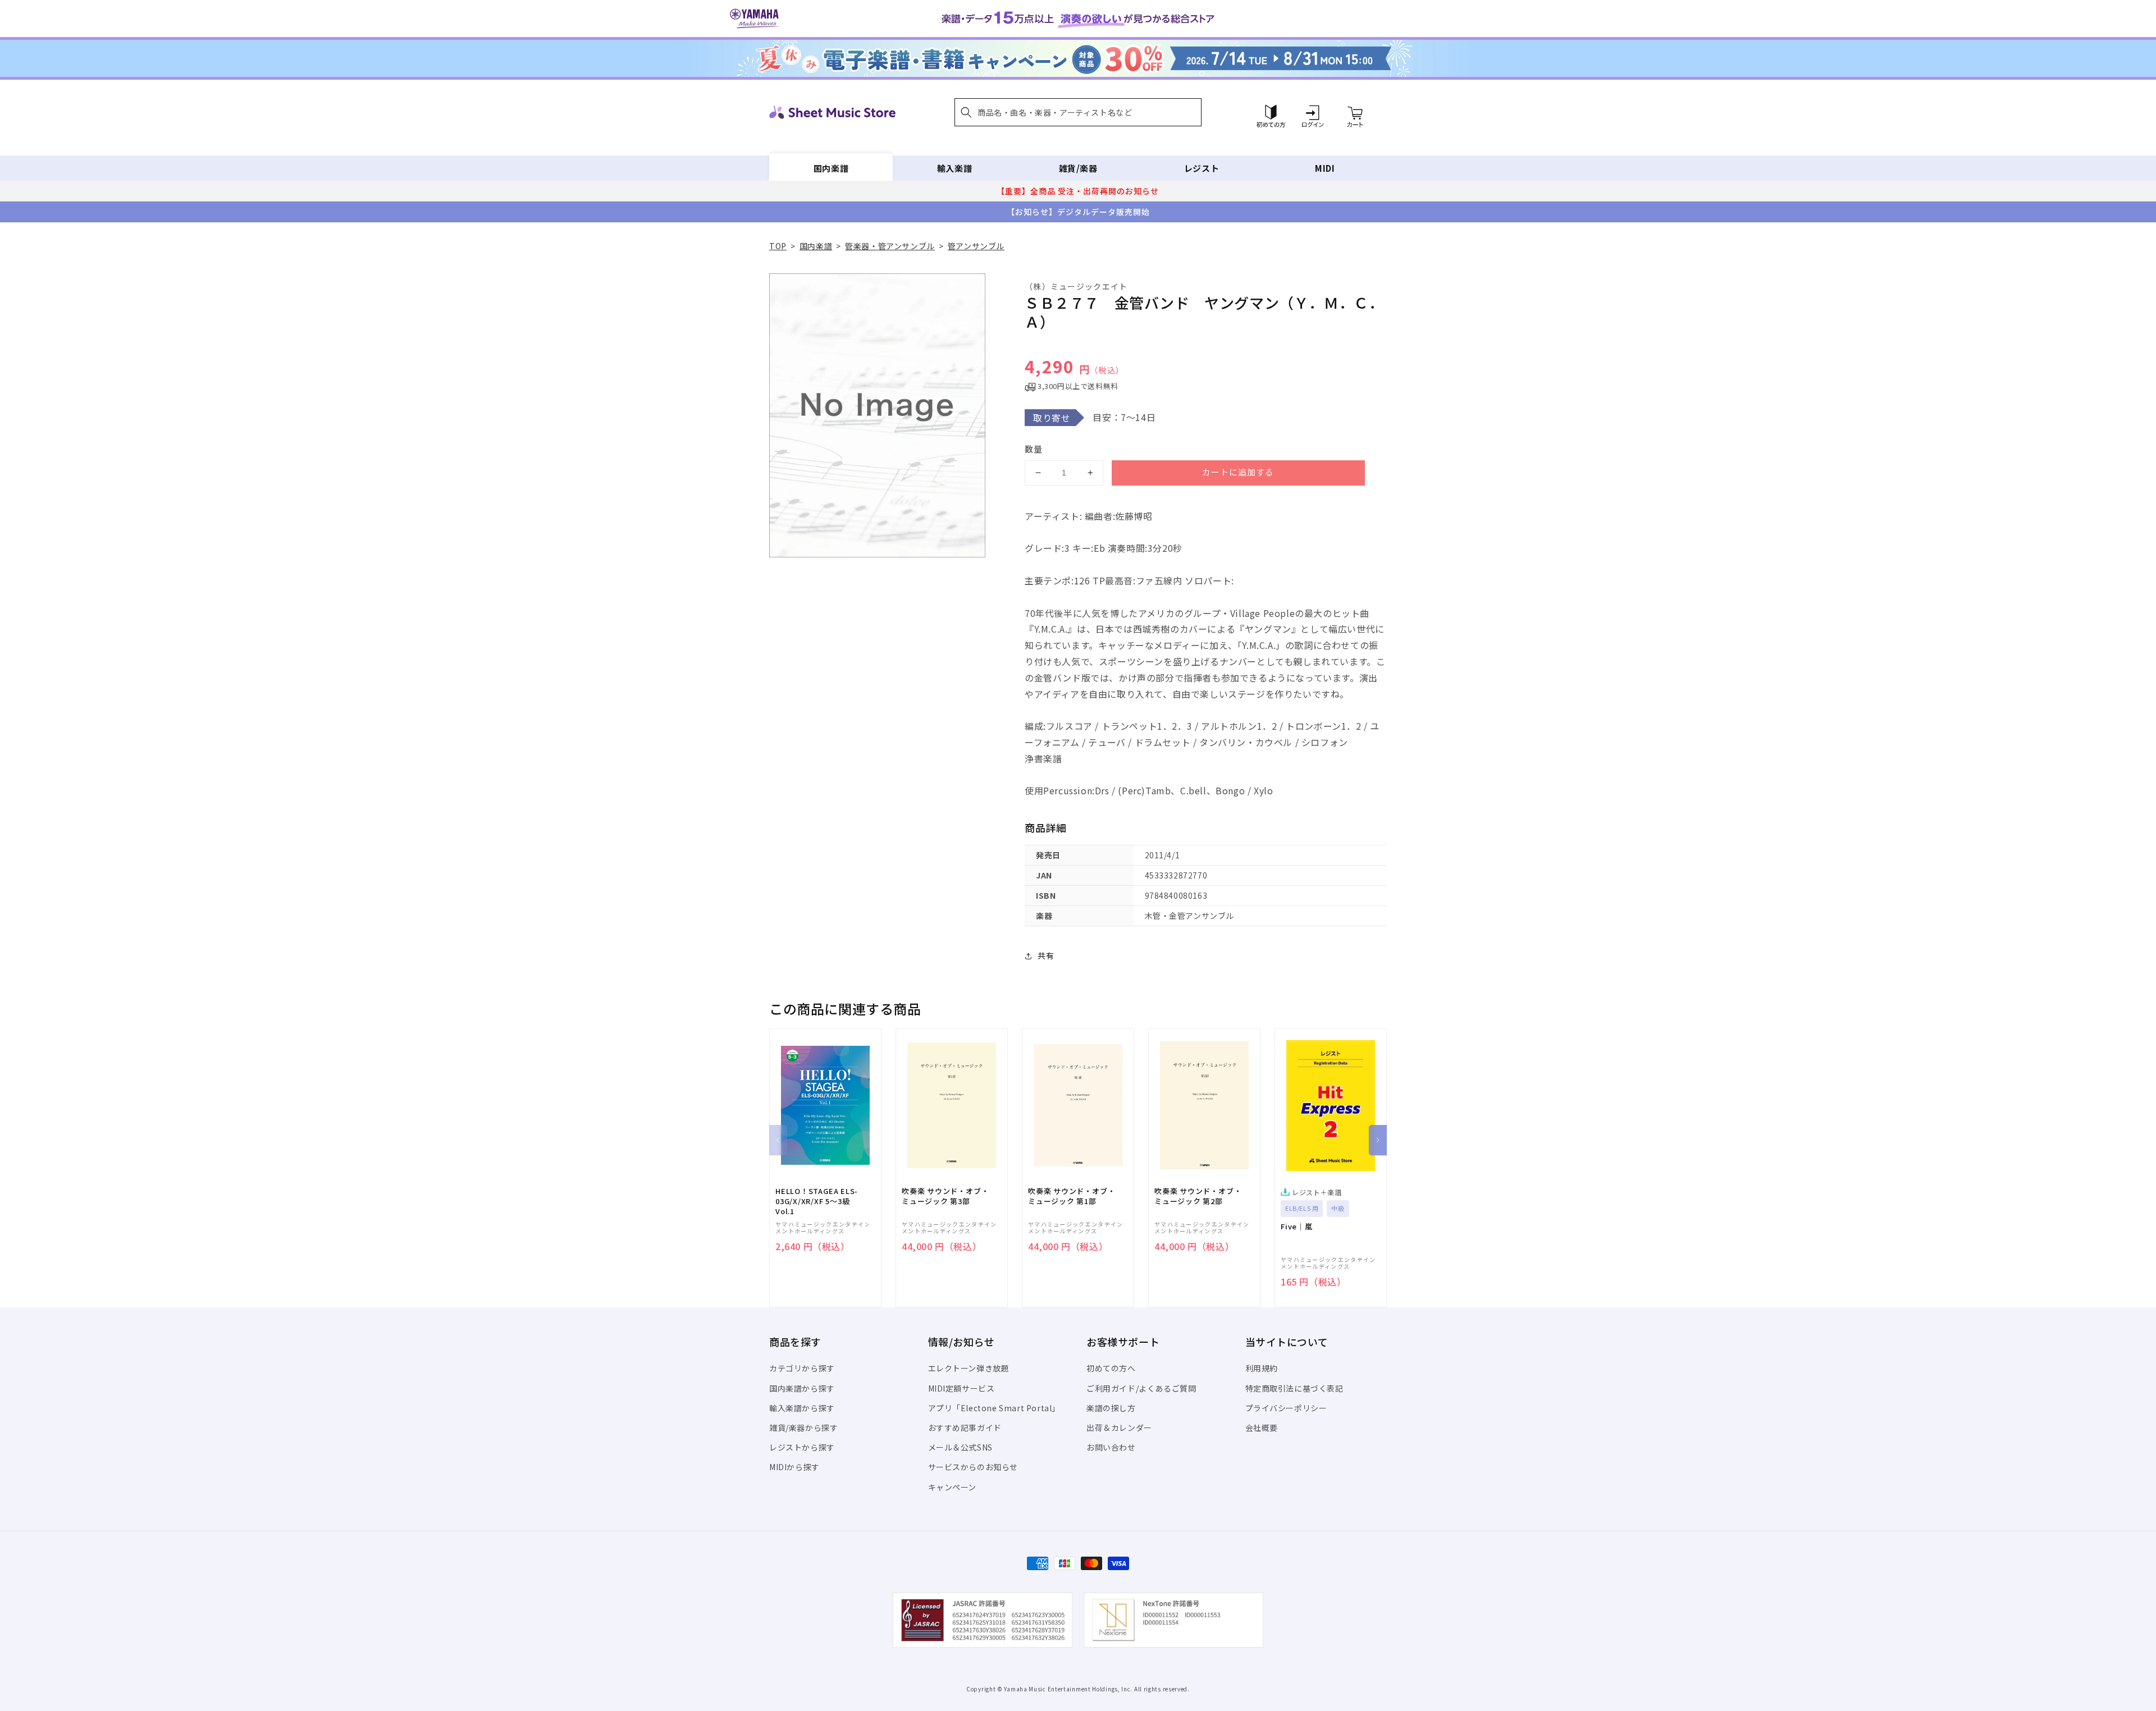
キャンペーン (953, 1487)
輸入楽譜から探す (802, 1408)
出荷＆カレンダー (1119, 1428)
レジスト (1202, 168)
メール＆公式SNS (960, 1447)
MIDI (1325, 168)
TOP (778, 246)
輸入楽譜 (954, 168)
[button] (1078, 112)
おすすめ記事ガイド (965, 1428)
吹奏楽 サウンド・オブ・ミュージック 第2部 (1198, 1196)
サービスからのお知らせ (973, 1467)
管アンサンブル (976, 246)
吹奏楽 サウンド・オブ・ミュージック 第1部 (1072, 1196)
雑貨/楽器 (1078, 168)
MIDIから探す (794, 1467)
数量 (1034, 449)
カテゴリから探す (802, 1368)
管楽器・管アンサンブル (890, 246)
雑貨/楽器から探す (803, 1428)
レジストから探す (802, 1447)
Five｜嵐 (1297, 1227)
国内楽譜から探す (802, 1388)
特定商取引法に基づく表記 (1294, 1388)
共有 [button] (1046, 955)
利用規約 (1262, 1368)
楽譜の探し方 (1111, 1408)
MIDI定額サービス (961, 1388)
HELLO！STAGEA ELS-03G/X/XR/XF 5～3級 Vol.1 (817, 1201)
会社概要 (1262, 1428)
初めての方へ (1111, 1368)
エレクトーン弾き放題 (969, 1368)
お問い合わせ (1111, 1447)
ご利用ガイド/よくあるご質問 (1141, 1388)
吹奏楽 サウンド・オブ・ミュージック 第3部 (945, 1196)
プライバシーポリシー (1286, 1408)
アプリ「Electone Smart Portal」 (994, 1408)
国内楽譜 (831, 168)
